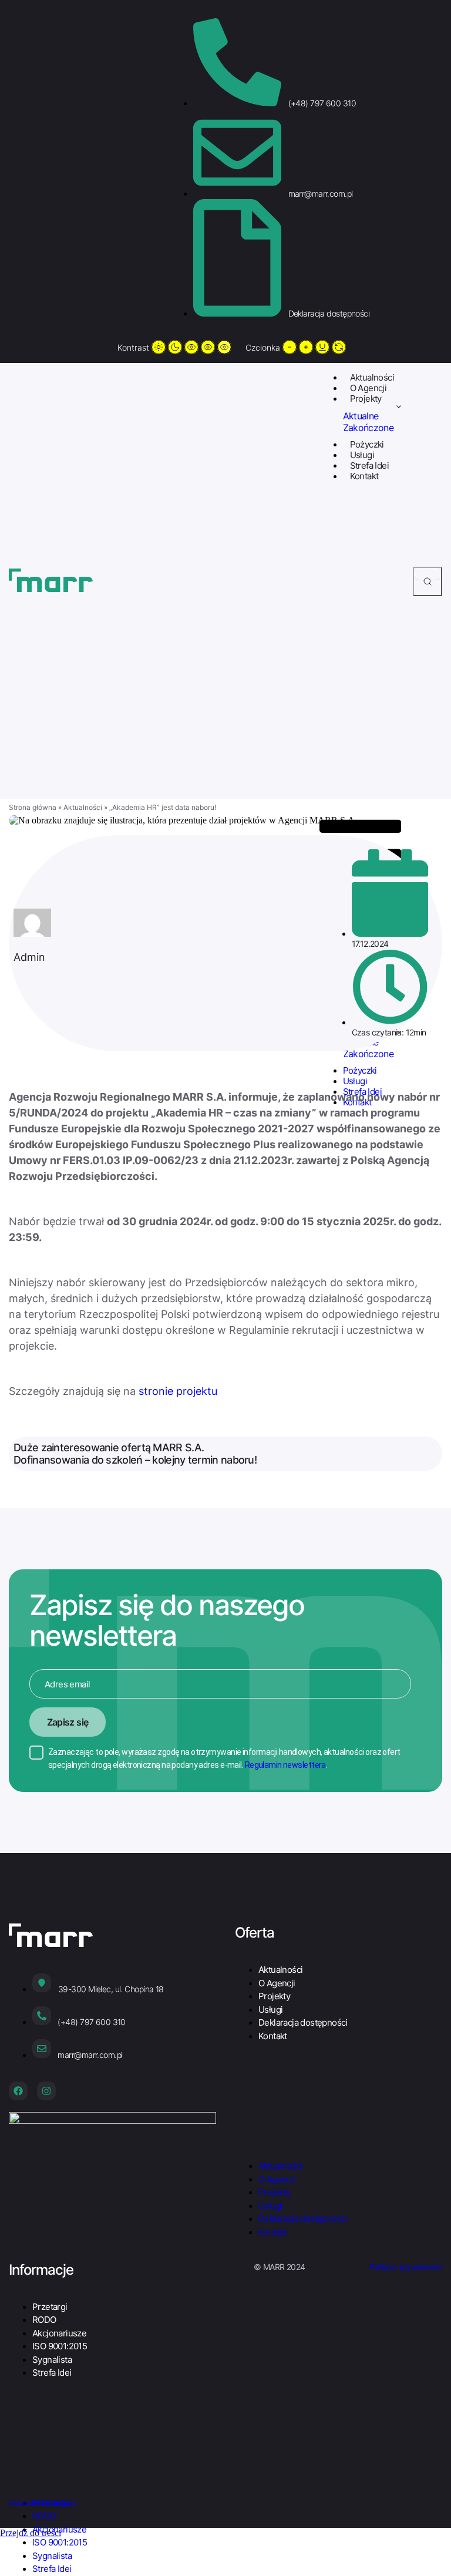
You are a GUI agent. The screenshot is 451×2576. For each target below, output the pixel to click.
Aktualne (361, 416)
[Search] (428, 581)
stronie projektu (178, 1391)
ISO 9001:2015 (60, 2346)
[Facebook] (18, 2091)
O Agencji (368, 388)
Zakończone (368, 428)
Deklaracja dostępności (303, 2022)
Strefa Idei (369, 465)
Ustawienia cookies (42, 2503)
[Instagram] (46, 2091)
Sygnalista (52, 2360)
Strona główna (33, 807)
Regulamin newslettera (285, 1765)
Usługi (362, 455)
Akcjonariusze (59, 2333)
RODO (44, 2320)
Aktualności (372, 377)
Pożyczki (367, 444)
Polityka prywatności (406, 2267)
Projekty (366, 398)
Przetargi (50, 2307)
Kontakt (364, 476)
